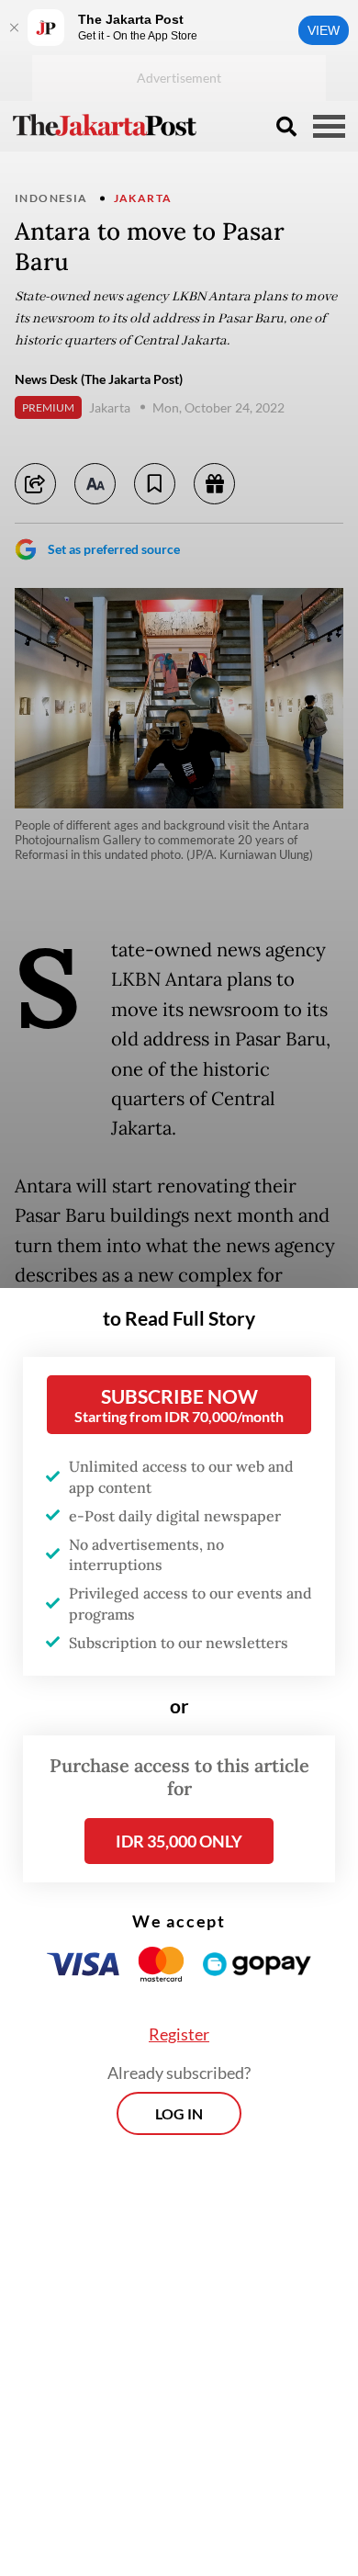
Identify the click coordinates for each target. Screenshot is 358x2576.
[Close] (14, 28)
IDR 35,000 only (179, 1841)
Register (179, 2034)
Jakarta (143, 198)
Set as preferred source (114, 549)
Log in (179, 2113)
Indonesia (51, 198)
